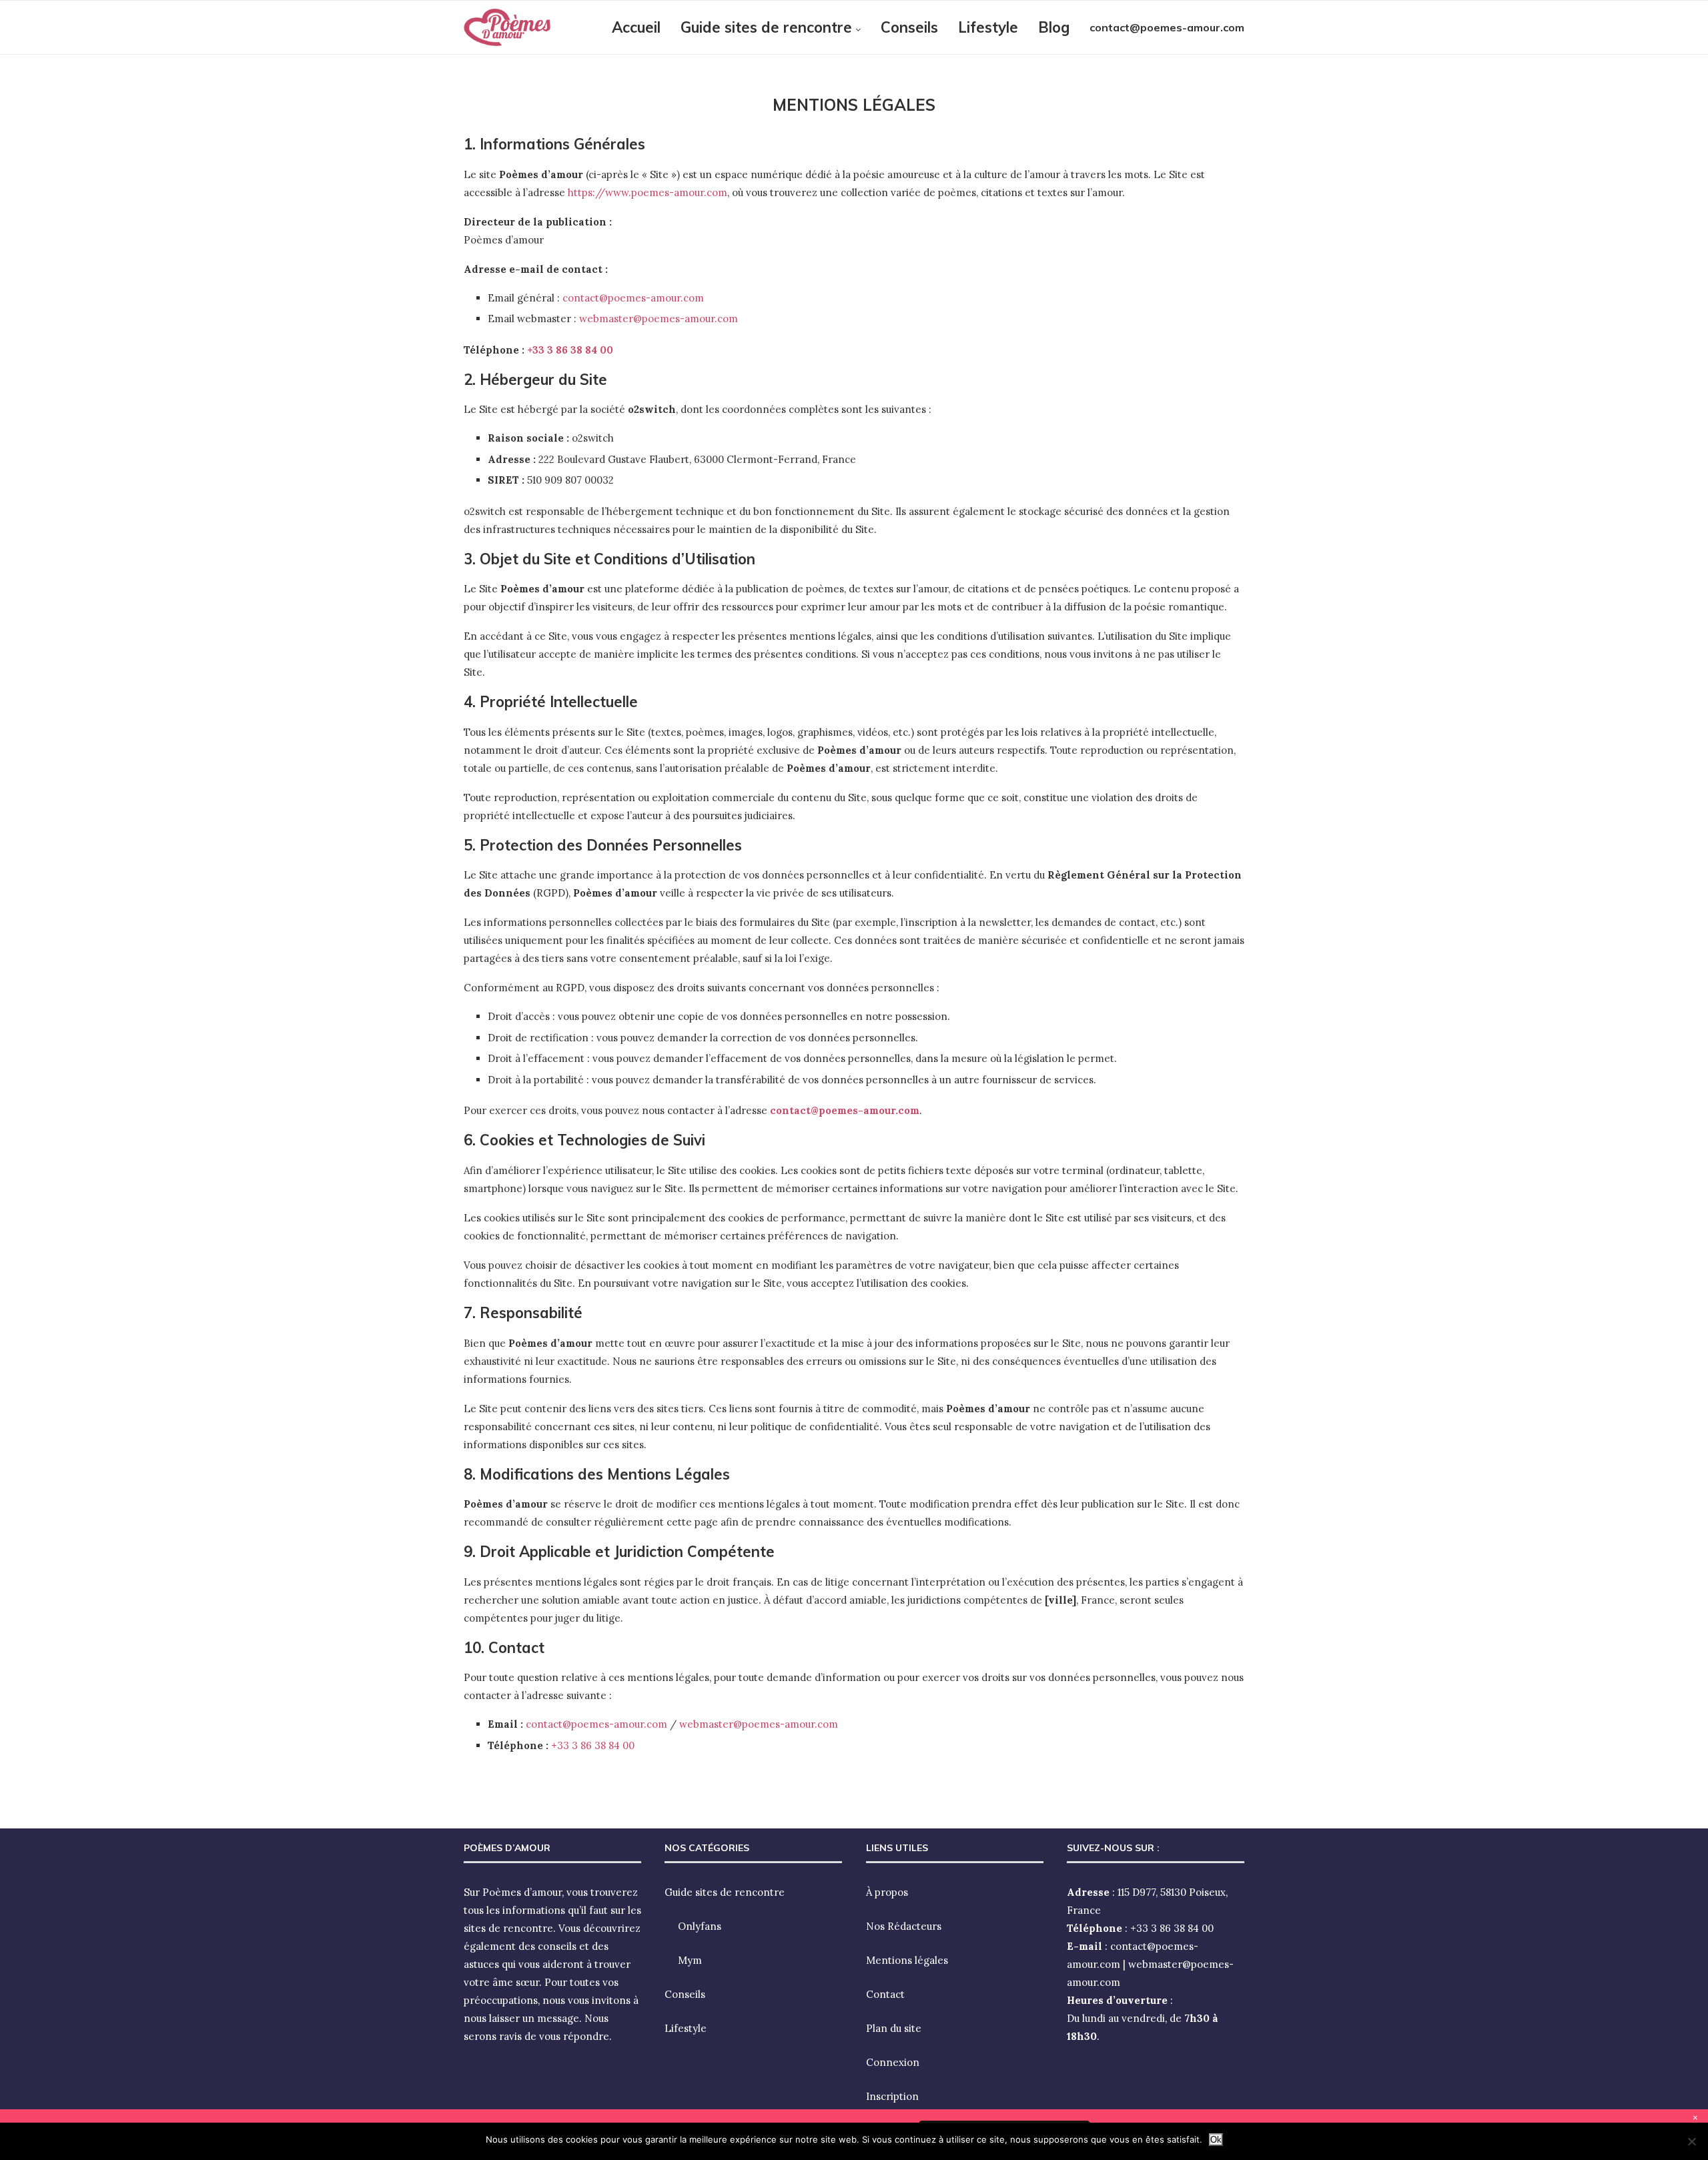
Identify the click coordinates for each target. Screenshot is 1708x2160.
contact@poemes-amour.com (1167, 27)
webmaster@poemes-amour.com (659, 319)
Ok (1216, 2140)
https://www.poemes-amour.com (648, 192)
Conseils (909, 27)
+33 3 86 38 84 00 (570, 350)
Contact (885, 1994)
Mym (690, 1960)
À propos (887, 1892)
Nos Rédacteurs (904, 1926)
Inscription (892, 2096)
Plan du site (894, 2028)
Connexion (893, 2062)
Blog (1054, 27)
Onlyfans (700, 1926)
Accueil (636, 27)
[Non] (1691, 2141)
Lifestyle (988, 27)
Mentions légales (907, 1960)
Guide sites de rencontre (766, 27)
